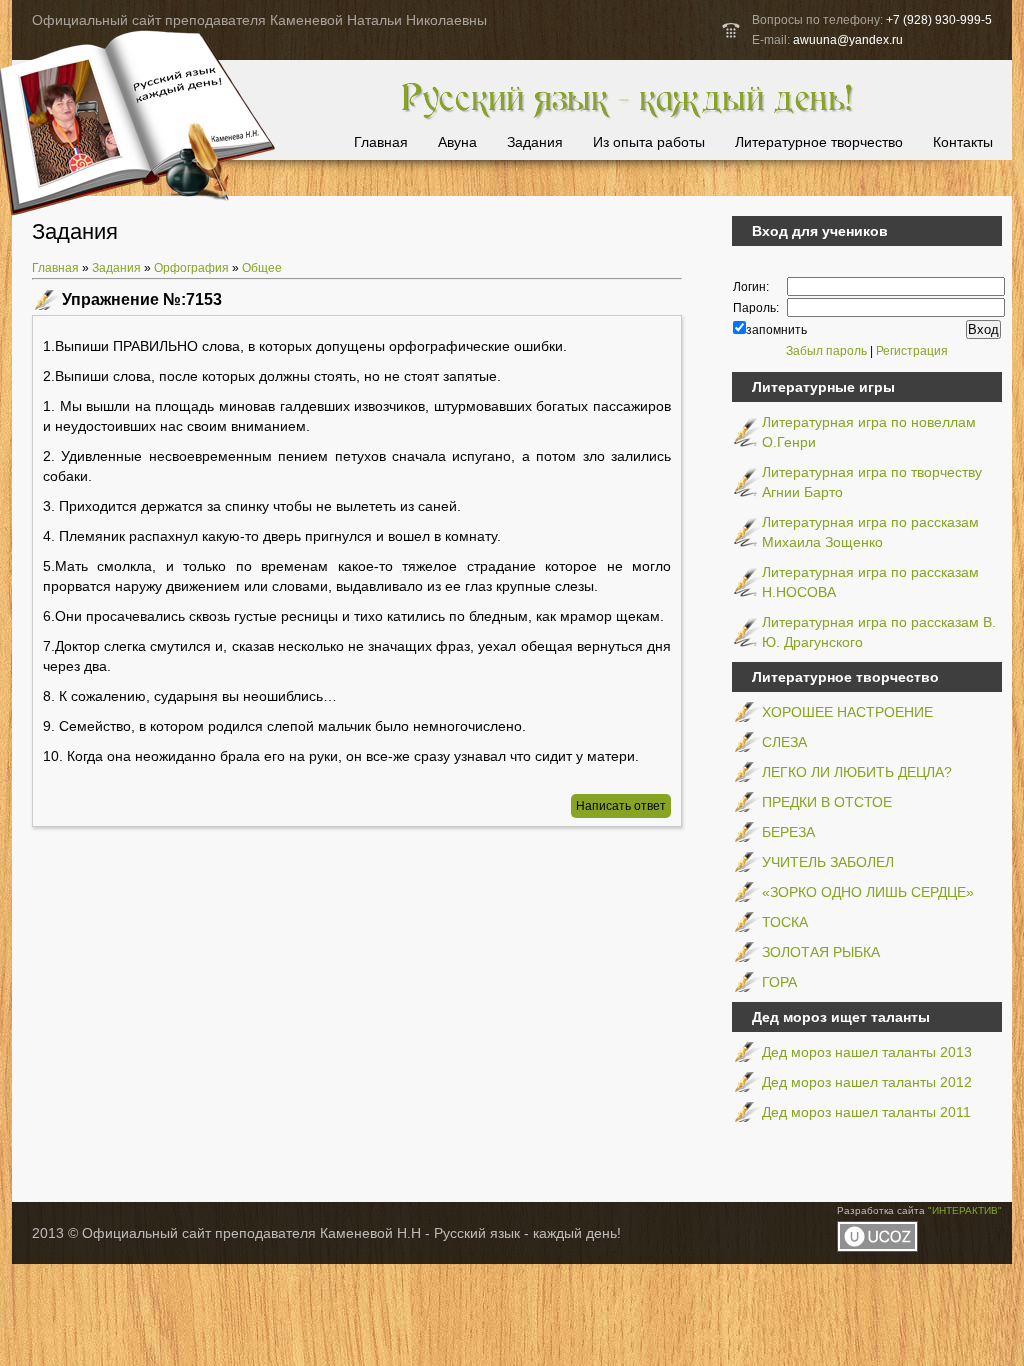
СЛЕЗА (784, 742)
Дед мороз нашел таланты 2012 (867, 1082)
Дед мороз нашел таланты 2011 (866, 1112)
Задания (535, 142)
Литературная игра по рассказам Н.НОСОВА (870, 582)
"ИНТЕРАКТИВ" (965, 1210)
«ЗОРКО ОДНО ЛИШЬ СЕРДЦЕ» (868, 892)
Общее (262, 268)
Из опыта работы (649, 142)
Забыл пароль (826, 351)
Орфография (191, 268)
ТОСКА (785, 922)
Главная (381, 142)
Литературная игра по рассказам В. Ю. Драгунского (879, 632)
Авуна (457, 142)
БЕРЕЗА (788, 832)
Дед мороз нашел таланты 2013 (867, 1052)
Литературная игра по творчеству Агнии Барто (872, 482)
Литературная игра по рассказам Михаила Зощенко (870, 532)
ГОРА (779, 982)
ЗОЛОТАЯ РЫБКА (821, 952)
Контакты (963, 142)
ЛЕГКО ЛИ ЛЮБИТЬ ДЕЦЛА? (857, 772)
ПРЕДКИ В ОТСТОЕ (827, 802)
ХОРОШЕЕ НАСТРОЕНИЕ (847, 712)
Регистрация (912, 351)
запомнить (776, 330)
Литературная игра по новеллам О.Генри (869, 432)
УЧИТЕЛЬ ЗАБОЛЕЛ (828, 862)
